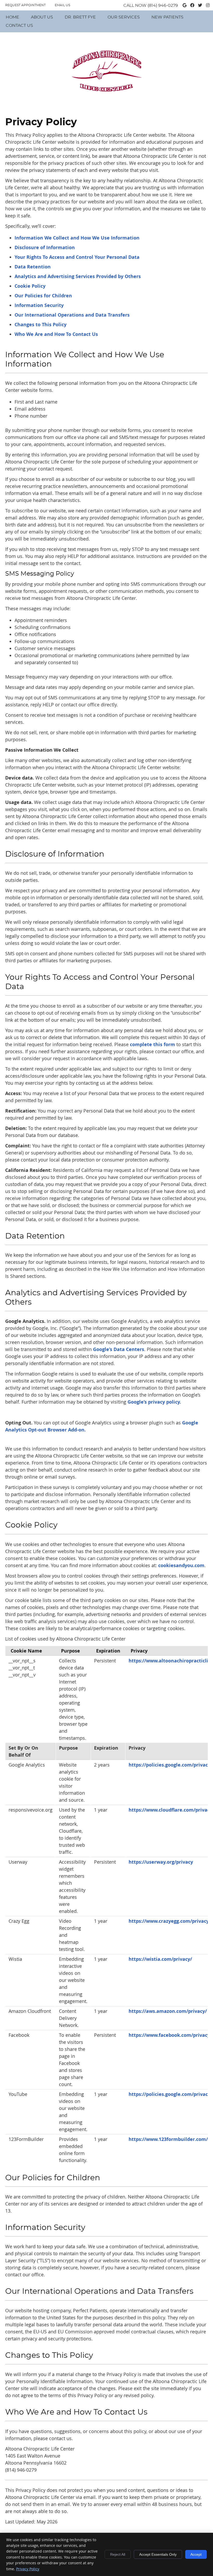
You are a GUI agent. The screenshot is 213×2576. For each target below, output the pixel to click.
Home (12, 17)
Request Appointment (25, 5)
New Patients (167, 17)
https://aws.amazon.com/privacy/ (168, 2011)
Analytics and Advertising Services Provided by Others (78, 276)
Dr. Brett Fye (80, 17)
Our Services (124, 17)
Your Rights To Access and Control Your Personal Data (77, 257)
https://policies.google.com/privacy (169, 1765)
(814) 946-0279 (163, 5)
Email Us (62, 5)
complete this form (152, 1044)
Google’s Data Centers (119, 1349)
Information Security (39, 305)
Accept (196, 2554)
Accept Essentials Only (158, 2554)
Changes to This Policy (41, 325)
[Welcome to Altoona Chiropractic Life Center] (106, 100)
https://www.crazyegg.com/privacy (169, 1921)
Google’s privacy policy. (154, 1402)
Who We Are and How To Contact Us (56, 334)
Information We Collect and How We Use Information (77, 238)
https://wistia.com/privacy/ (160, 1959)
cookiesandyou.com (181, 1565)
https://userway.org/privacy (161, 1862)
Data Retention (33, 267)
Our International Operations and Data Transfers (72, 315)
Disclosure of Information (45, 247)
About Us (42, 17)
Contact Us (19, 26)
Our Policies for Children (43, 296)
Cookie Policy (30, 286)
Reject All (118, 2554)
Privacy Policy (28, 2569)
